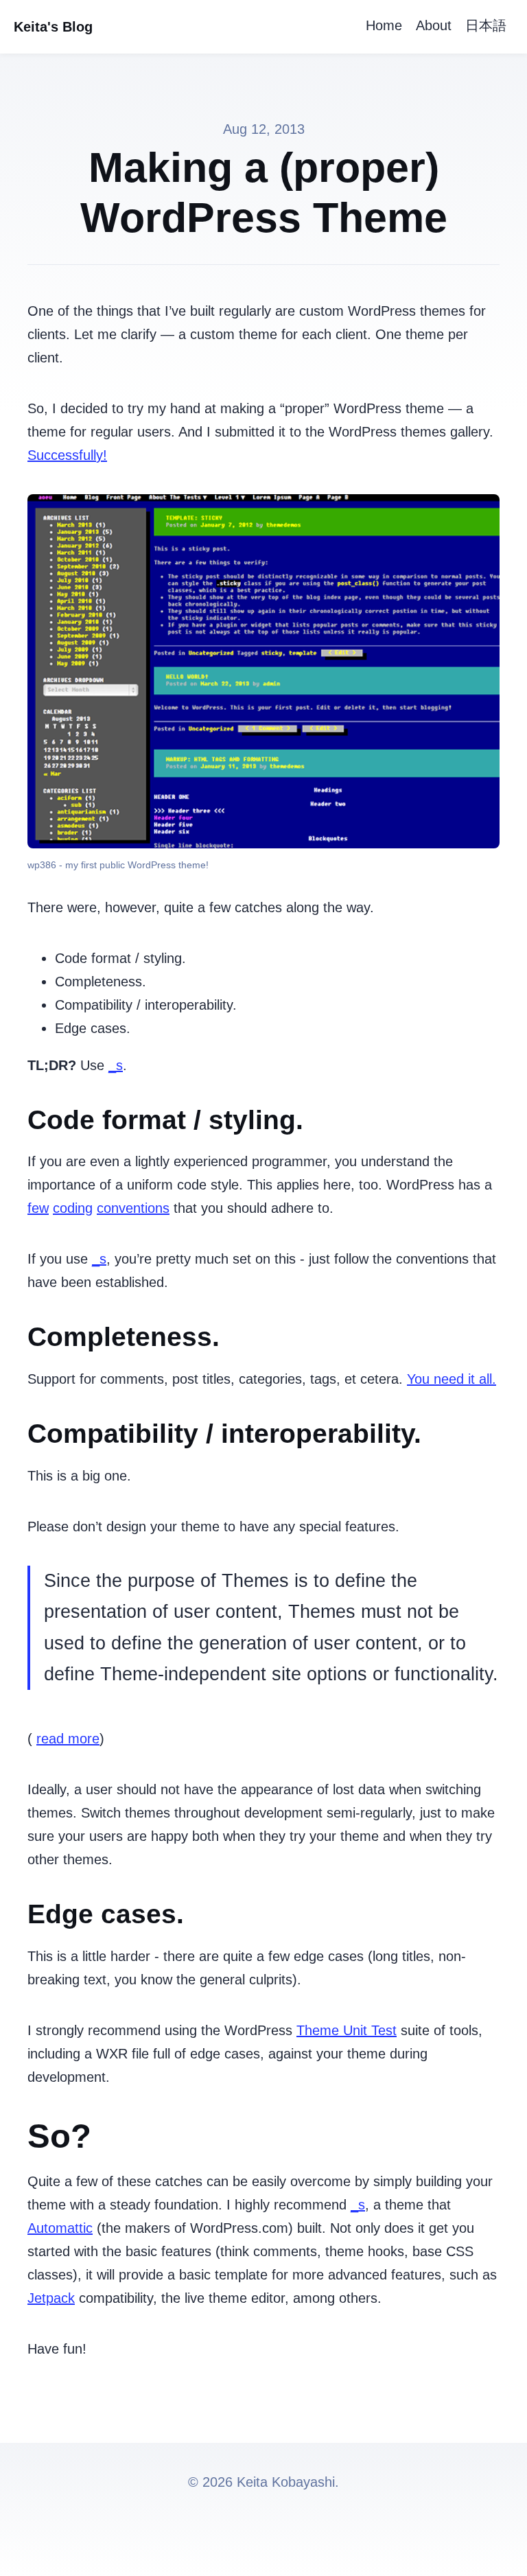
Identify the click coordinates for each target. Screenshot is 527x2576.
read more (68, 1739)
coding (73, 1208)
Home (384, 25)
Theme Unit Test (347, 2030)
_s (116, 1065)
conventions (133, 1208)
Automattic (60, 2228)
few (38, 1208)
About (434, 25)
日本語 (486, 25)
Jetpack (51, 2298)
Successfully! (67, 455)
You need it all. (452, 1379)
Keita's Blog (53, 27)
